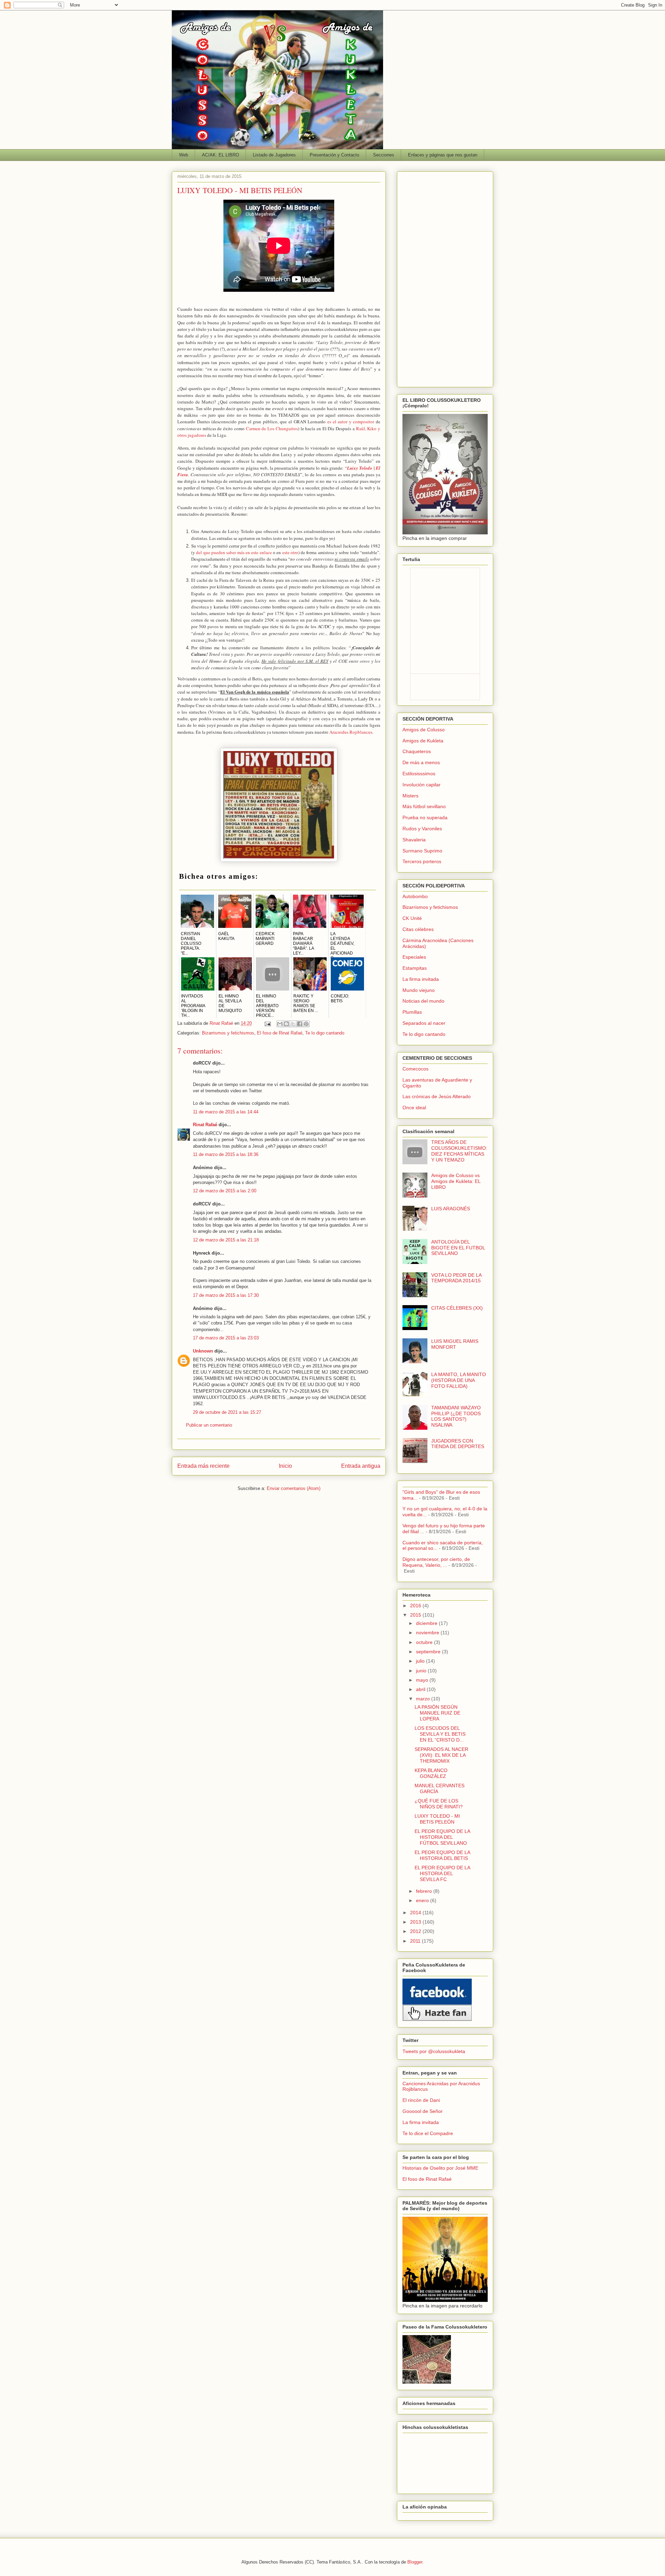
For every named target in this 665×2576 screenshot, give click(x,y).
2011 (416, 1941)
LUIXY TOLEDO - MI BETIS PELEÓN (437, 1819)
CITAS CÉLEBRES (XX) (457, 1308)
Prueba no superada (425, 817)
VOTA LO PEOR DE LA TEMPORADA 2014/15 (456, 1278)
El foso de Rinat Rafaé (280, 1033)
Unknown (203, 1351)
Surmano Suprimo (422, 851)
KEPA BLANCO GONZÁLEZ (431, 1773)
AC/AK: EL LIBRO (220, 155)
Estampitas (415, 968)
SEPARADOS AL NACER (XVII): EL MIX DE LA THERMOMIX (441, 1755)
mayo (423, 1680)
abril (421, 1689)
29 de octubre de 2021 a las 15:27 (227, 1412)
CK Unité (412, 918)
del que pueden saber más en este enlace (234, 552)
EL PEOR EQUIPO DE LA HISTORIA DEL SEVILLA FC (442, 1873)
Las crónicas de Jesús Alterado (437, 1096)
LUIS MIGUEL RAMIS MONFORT (455, 1344)
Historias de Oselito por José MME (440, 2168)
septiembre (429, 1652)
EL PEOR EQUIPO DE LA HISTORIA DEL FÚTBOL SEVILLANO (442, 1837)
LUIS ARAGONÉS (451, 1209)
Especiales (414, 957)
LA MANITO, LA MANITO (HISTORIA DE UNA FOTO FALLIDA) (459, 1380)
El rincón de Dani (421, 2100)
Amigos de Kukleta (423, 741)
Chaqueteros (417, 751)
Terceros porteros (422, 861)
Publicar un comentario (209, 1425)
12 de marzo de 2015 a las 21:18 (226, 1240)
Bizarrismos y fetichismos (228, 1033)
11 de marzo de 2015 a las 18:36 (226, 1154)
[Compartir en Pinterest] (306, 1024)
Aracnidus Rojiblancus (351, 732)
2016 (416, 1606)
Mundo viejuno (419, 990)
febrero (425, 1891)
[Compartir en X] (293, 1024)
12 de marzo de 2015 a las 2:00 (225, 1191)
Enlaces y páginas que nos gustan (443, 155)
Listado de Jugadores (274, 155)
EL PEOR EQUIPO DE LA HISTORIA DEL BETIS (442, 1855)
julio (421, 1661)
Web (184, 155)
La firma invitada (421, 979)
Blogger (415, 2562)
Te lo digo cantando (325, 1033)
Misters (410, 796)
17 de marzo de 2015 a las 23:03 (226, 1338)
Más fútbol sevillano (424, 806)
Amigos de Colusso (424, 730)
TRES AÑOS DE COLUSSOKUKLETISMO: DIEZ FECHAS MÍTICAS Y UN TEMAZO (459, 1151)
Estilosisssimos (419, 774)
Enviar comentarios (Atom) (294, 1488)
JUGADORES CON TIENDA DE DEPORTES (458, 1444)
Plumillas (412, 1012)
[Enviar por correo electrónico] (280, 1024)
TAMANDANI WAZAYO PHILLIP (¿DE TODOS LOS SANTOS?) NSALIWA (456, 1416)
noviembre (428, 1633)
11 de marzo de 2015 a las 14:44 (226, 1112)
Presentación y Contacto (334, 155)
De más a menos (421, 762)
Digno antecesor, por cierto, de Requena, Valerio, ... (436, 1562)
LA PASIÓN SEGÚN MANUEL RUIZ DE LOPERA (437, 1713)
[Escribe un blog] (286, 1024)
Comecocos (415, 1069)
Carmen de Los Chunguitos (272, 428)
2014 (416, 1913)
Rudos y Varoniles (422, 829)
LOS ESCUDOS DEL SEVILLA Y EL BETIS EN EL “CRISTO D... (440, 1734)
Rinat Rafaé (222, 1023)
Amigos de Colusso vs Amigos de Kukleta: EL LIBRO (456, 1181)
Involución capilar (422, 785)
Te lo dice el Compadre (428, 2133)
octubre (425, 1642)
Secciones (384, 155)
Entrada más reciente (203, 1466)
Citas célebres (418, 929)
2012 (416, 1931)
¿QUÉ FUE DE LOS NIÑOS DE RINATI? (439, 1804)
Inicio (285, 1466)
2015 (416, 1615)
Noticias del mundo (423, 1001)
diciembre (427, 1623)
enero (423, 1900)
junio (422, 1671)
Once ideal (414, 1108)
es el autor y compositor (351, 422)
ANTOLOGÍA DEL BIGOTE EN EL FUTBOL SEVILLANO (458, 1248)
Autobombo (415, 896)
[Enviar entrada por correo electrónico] (267, 1023)
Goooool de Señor (423, 2111)
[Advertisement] (445, 278)
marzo (424, 1699)
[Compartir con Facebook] (300, 1024)
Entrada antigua (361, 1466)
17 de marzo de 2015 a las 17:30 (226, 1295)
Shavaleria (414, 840)
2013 (416, 1922)
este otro (290, 552)
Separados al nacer (424, 1023)
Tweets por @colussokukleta (434, 2051)
